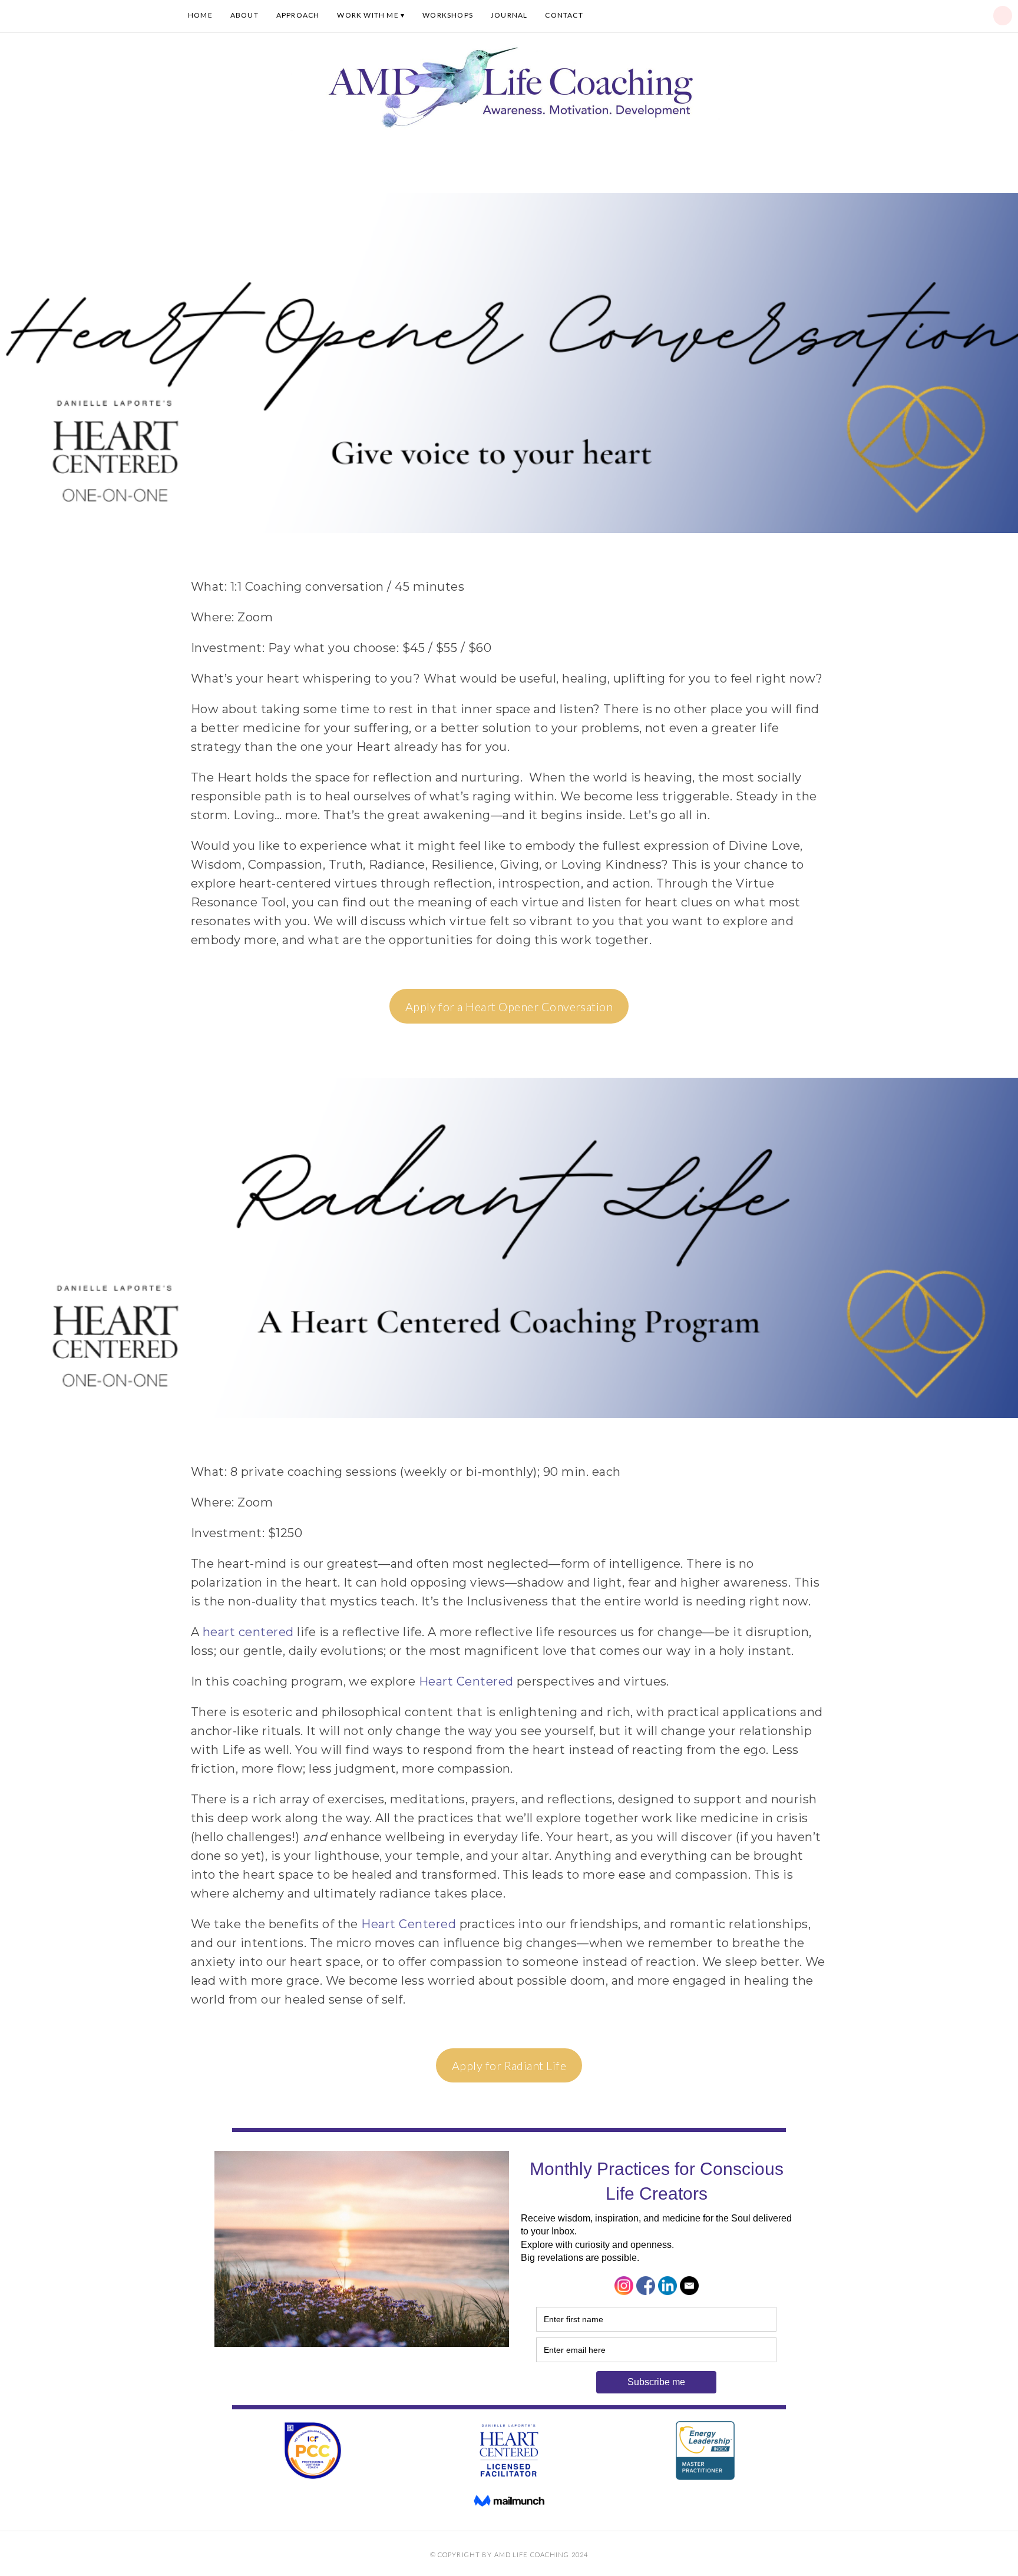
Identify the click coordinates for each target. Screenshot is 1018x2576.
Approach (298, 15)
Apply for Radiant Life (509, 2065)
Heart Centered (468, 1681)
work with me (368, 15)
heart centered (250, 1632)
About (244, 15)
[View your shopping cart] (1003, 16)
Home (200, 15)
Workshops (448, 15)
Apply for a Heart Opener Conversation (509, 1006)
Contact (564, 15)
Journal (509, 15)
